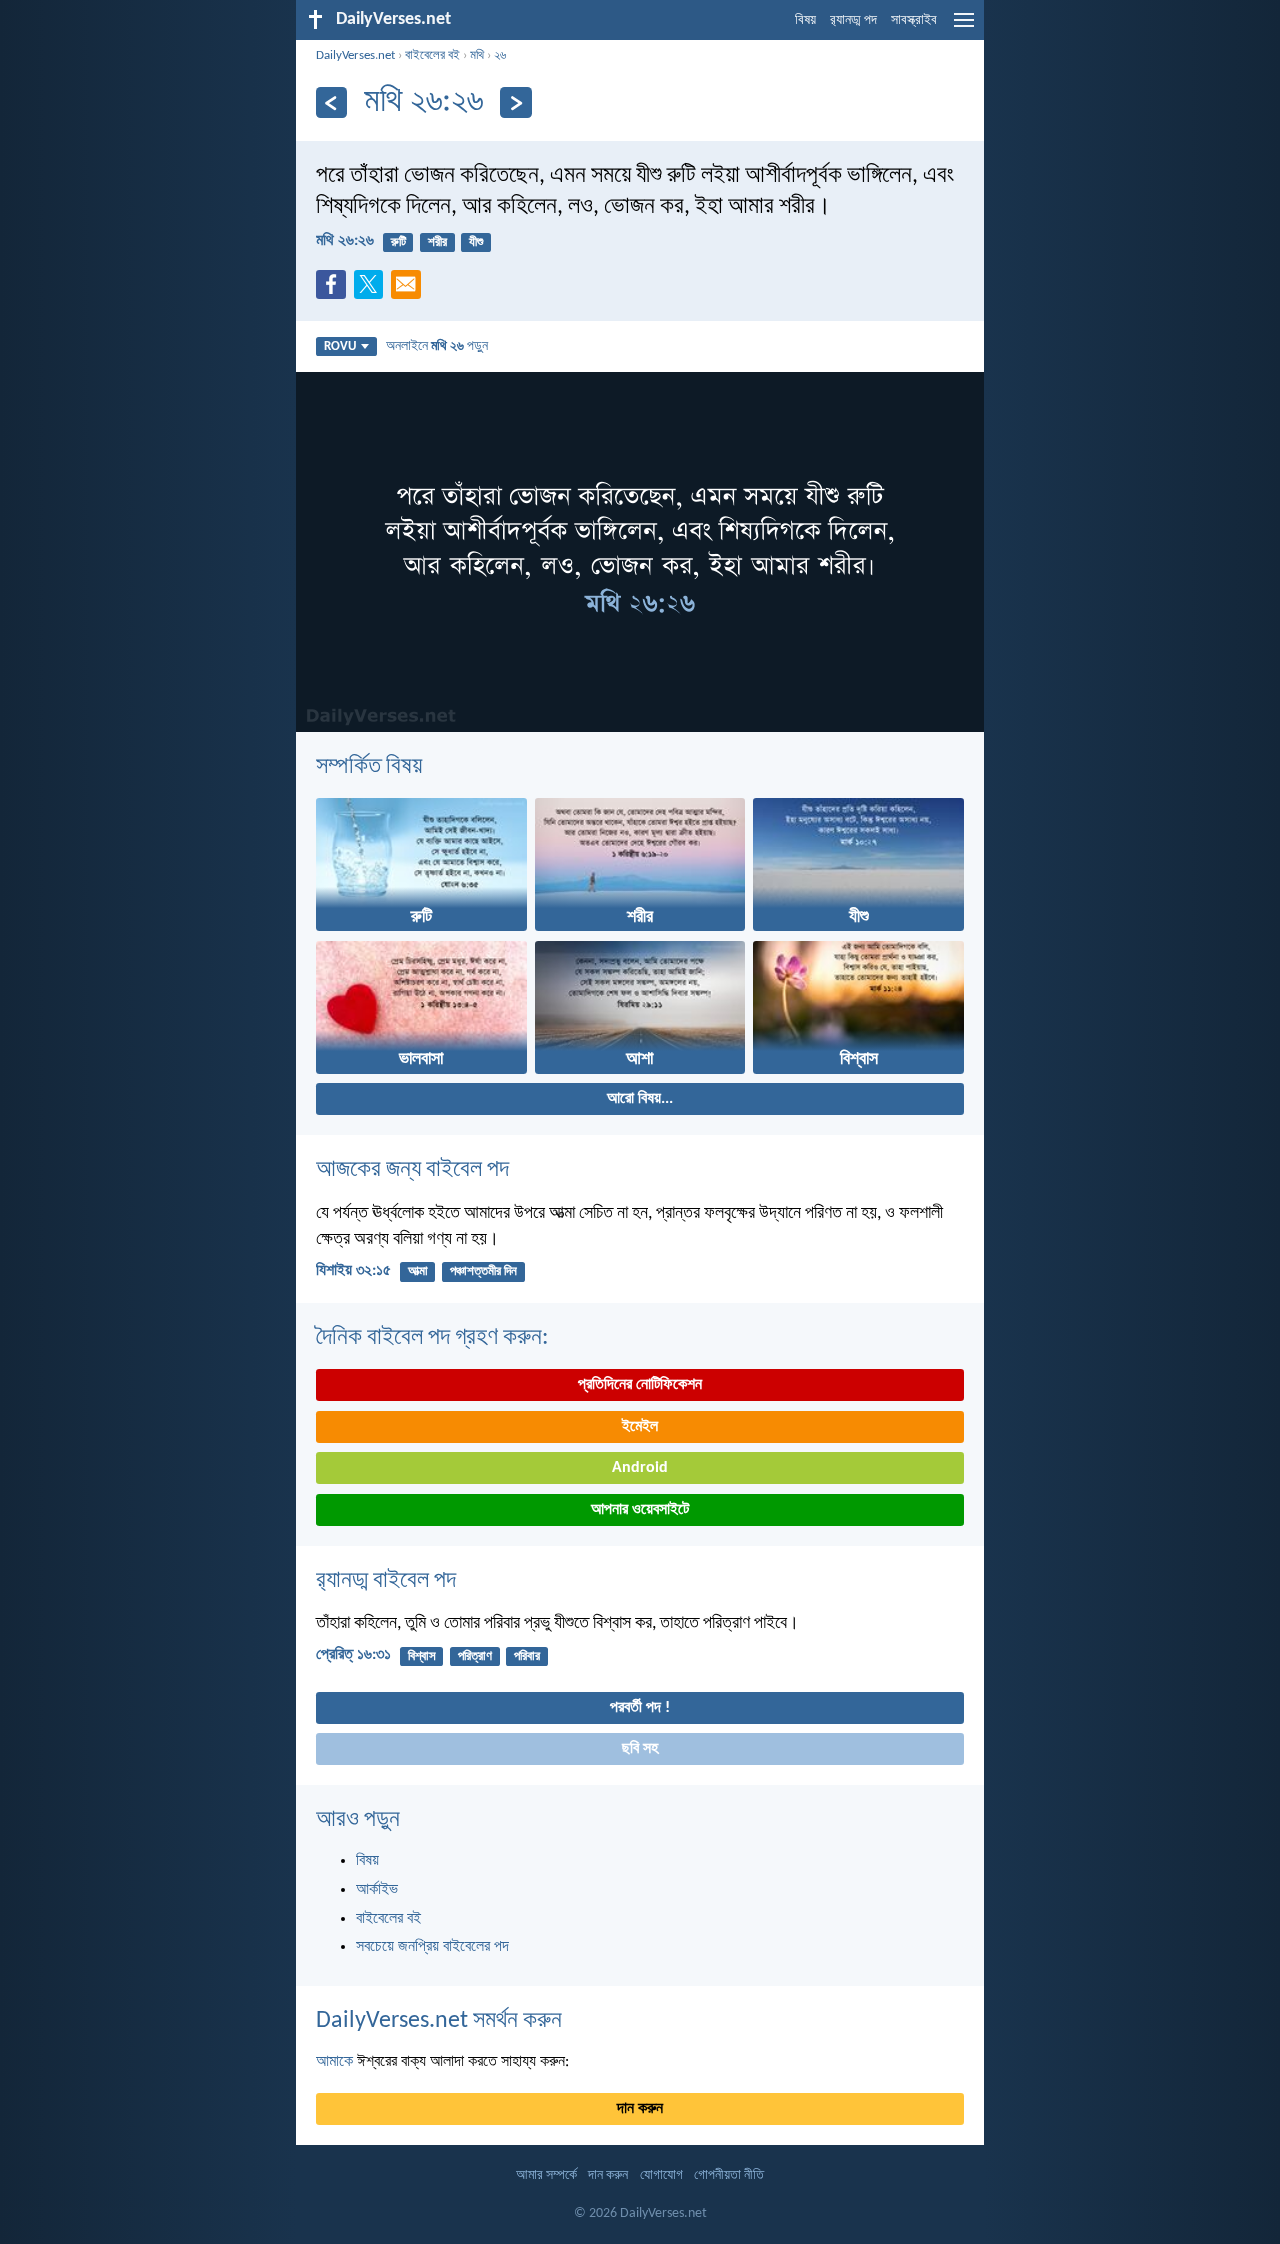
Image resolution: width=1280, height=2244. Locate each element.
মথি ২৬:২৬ (345, 241)
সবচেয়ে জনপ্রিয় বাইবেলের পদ (432, 1947)
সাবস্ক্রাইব (914, 20)
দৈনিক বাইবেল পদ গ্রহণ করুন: (432, 1338)
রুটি (398, 242)
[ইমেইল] (410, 290)
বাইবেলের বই (432, 55)
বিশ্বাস (422, 1656)
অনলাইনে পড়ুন (437, 346)
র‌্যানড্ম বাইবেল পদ (386, 1581)
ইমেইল (640, 1427)
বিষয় (805, 20)
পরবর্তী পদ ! (640, 1708)
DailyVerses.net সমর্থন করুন (439, 2021)
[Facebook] (335, 290)
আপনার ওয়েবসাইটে (640, 1510)
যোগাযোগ (661, 2175)
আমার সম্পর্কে (546, 2175)
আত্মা (418, 1271)
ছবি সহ (640, 1749)
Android (640, 1468)
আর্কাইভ (377, 1890)
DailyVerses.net (355, 55)
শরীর (437, 242)
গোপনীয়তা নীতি (729, 2175)
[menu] (964, 28)
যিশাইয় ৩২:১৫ (353, 1271)
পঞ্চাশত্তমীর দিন (483, 1271)
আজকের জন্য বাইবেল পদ (412, 1170)
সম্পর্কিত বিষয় (369, 767)
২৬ (500, 55)
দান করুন (640, 2109)
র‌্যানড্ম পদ (853, 20)
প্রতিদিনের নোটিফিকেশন (640, 1385)
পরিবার (527, 1656)
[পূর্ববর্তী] (331, 102)
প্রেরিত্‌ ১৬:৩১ (353, 1655)
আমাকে (334, 2062)
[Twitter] (373, 290)
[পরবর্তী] (515, 102)
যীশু (476, 242)
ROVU (340, 346)
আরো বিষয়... (640, 1099)
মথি (477, 55)
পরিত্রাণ (475, 1656)
